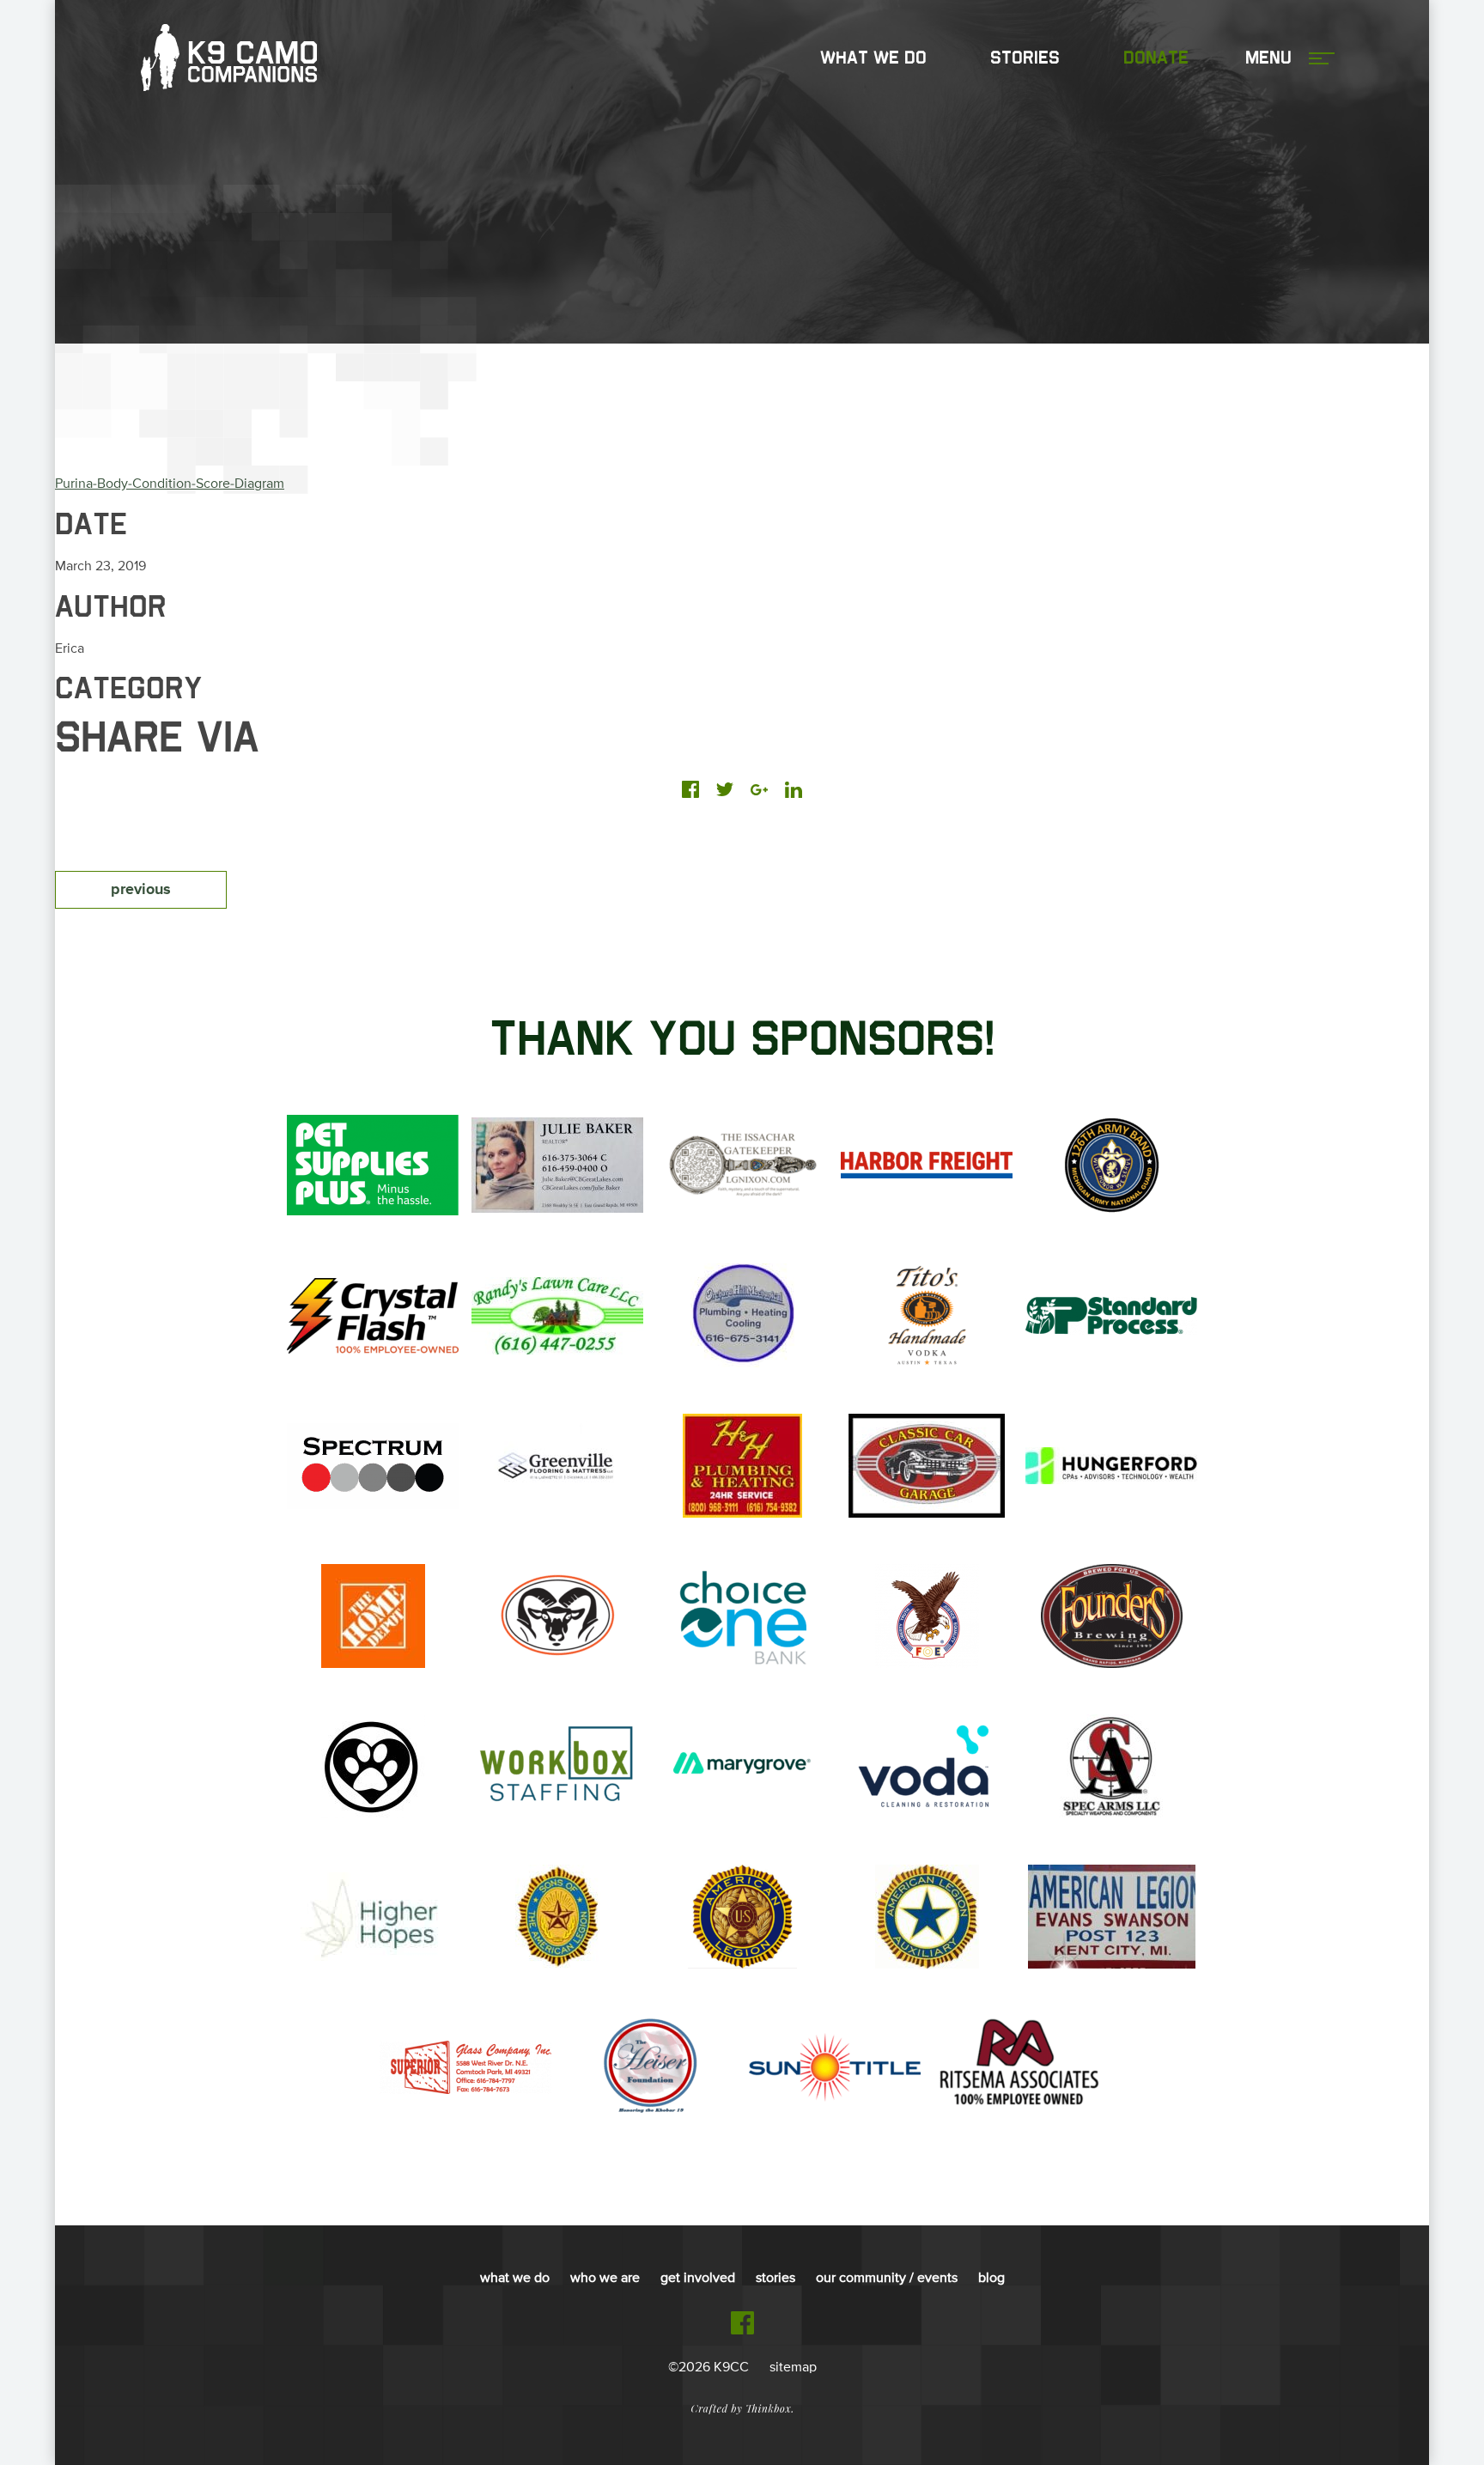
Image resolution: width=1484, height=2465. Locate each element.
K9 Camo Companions (229, 58)
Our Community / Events (887, 2279)
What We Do (873, 58)
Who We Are (605, 2279)
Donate (1156, 58)
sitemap (793, 2368)
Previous (141, 890)
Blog (991, 2279)
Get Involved (698, 2279)
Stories (1025, 58)
